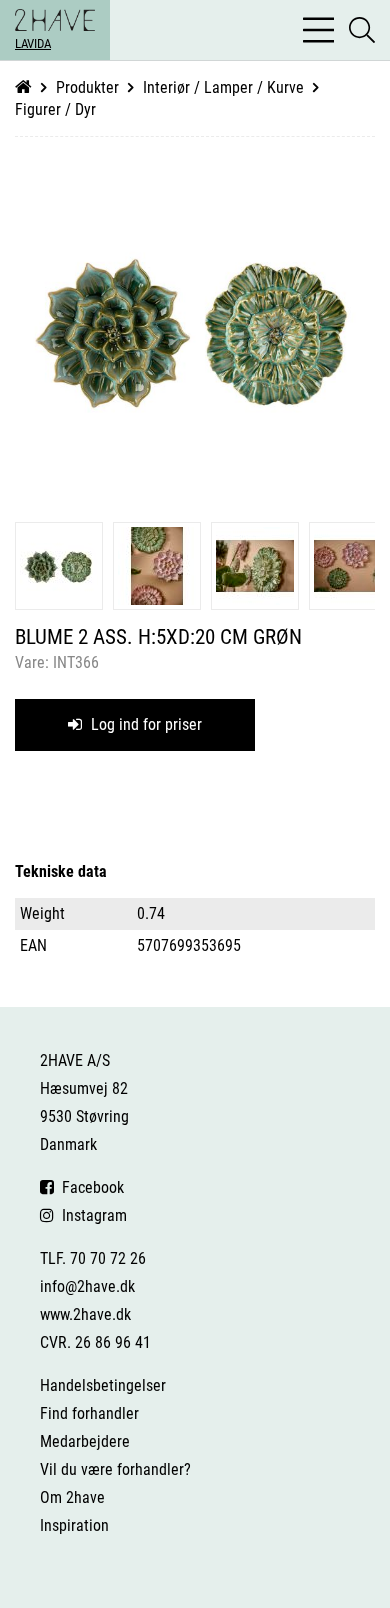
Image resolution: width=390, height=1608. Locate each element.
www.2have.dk (85, 1314)
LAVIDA (33, 43)
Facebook (89, 1187)
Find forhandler (89, 1413)
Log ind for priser (144, 724)
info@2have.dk (87, 1286)
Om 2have (72, 1497)
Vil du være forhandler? (115, 1469)
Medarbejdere (85, 1441)
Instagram (90, 1215)
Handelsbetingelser (103, 1385)
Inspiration (74, 1525)
